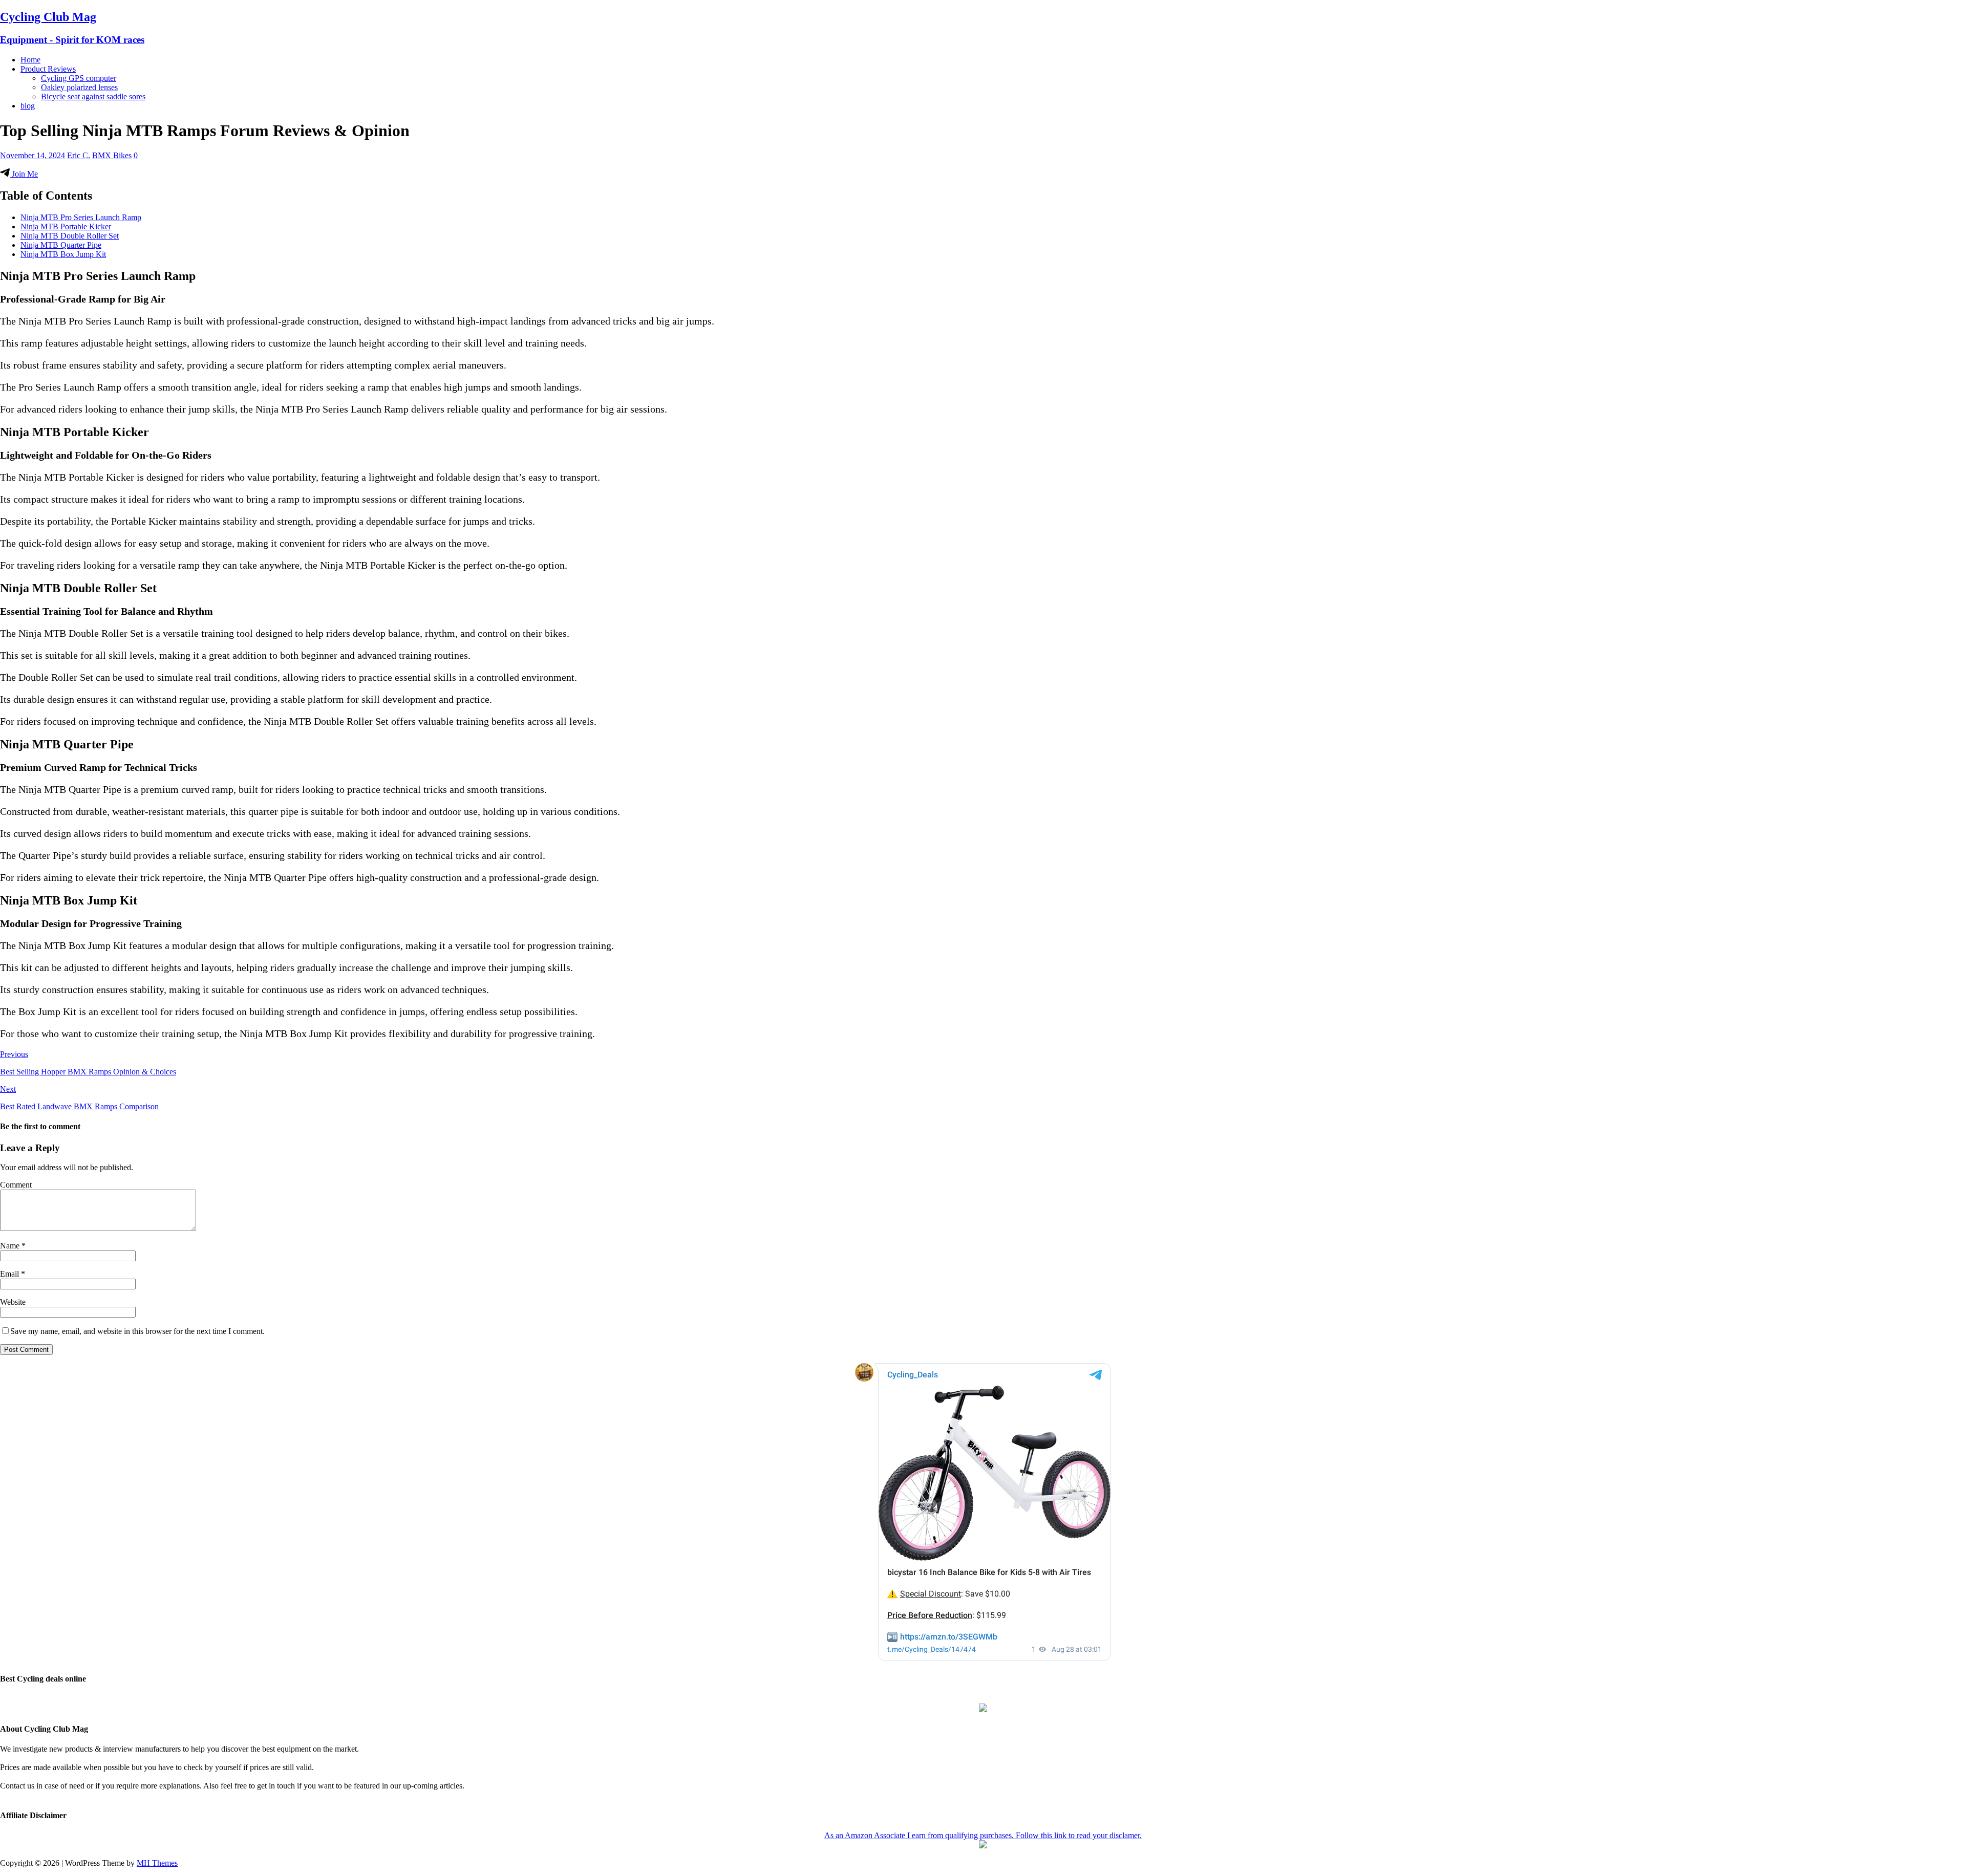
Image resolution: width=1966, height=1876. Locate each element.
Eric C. (79, 155)
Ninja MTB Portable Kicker (66, 227)
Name (11, 1246)
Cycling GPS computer (79, 78)
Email (10, 1274)
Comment (16, 1185)
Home (30, 60)
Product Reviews (48, 69)
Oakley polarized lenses (79, 87)
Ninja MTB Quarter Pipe (61, 245)
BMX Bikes (112, 155)
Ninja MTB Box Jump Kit (63, 254)
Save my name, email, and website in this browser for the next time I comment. (137, 1331)
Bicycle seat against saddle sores (93, 96)
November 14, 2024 (33, 155)
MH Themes (157, 1863)
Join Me (24, 174)
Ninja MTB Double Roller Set (70, 236)
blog (28, 106)
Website (13, 1302)
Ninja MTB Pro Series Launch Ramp (81, 217)
